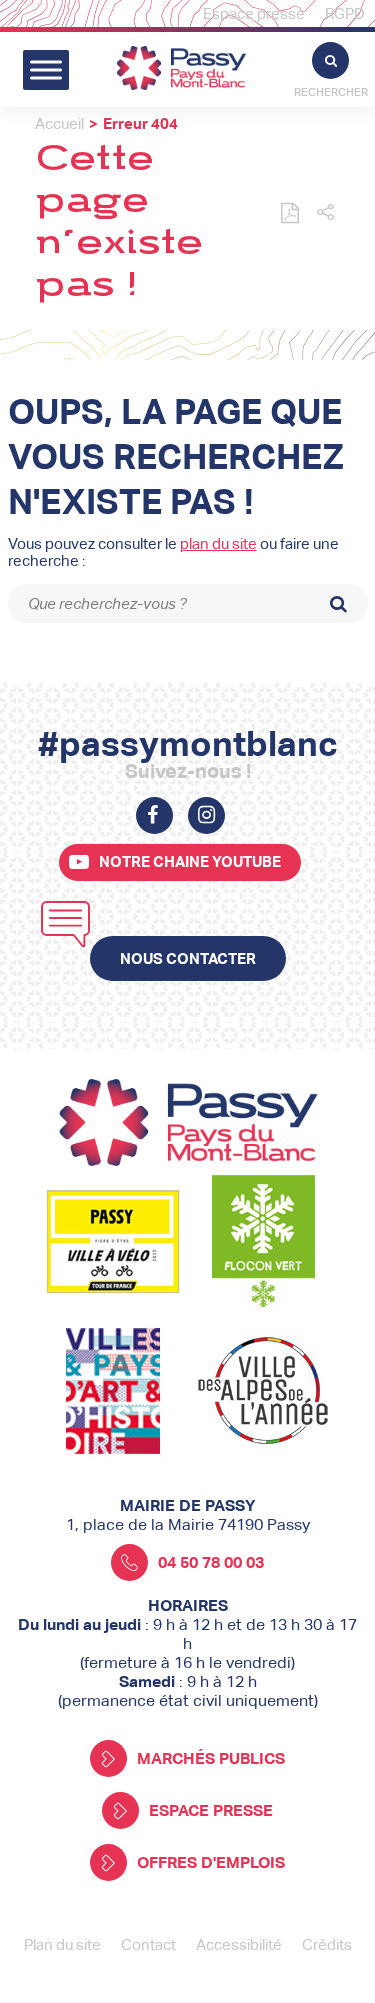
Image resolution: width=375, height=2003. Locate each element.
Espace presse (254, 13)
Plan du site (62, 1944)
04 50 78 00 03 (211, 1562)
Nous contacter (188, 958)
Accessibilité (239, 1944)
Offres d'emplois (211, 1862)
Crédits (327, 1944)
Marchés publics (211, 1758)
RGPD (345, 13)
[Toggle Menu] (46, 69)
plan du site (218, 543)
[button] (325, 213)
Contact (148, 1944)
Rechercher (331, 92)
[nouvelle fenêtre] (154, 815)
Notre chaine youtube (190, 861)
